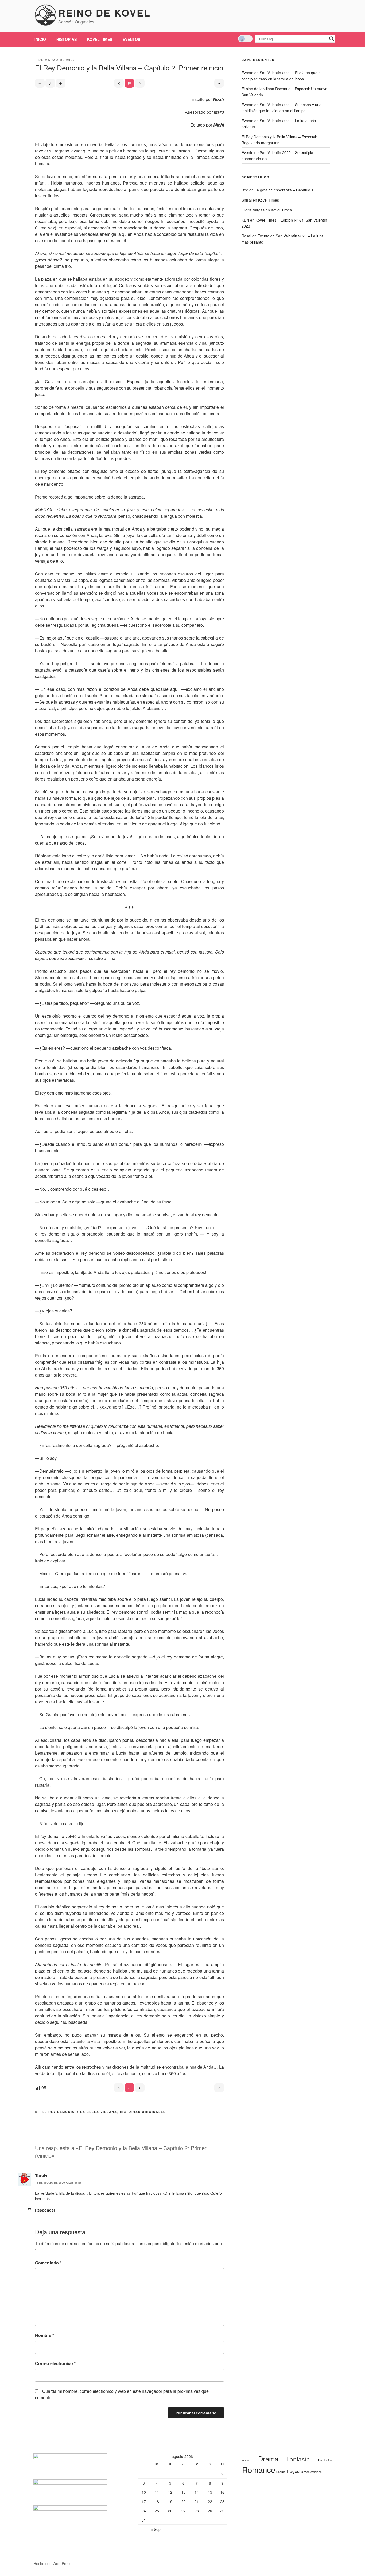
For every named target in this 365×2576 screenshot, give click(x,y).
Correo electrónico (55, 2363)
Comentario (48, 2263)
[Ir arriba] (219, 2088)
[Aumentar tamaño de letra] (61, 83)
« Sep (156, 2529)
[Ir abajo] (219, 83)
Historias (67, 39)
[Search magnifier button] (332, 39)
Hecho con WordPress (52, 2563)
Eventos (131, 39)
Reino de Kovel (104, 13)
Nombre (44, 2335)
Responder (45, 2210)
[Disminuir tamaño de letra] (40, 83)
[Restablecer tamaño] (50, 83)
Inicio (40, 39)
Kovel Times (100, 39)
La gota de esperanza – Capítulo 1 (284, 190)
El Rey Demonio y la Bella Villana (80, 2112)
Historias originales (143, 2112)
